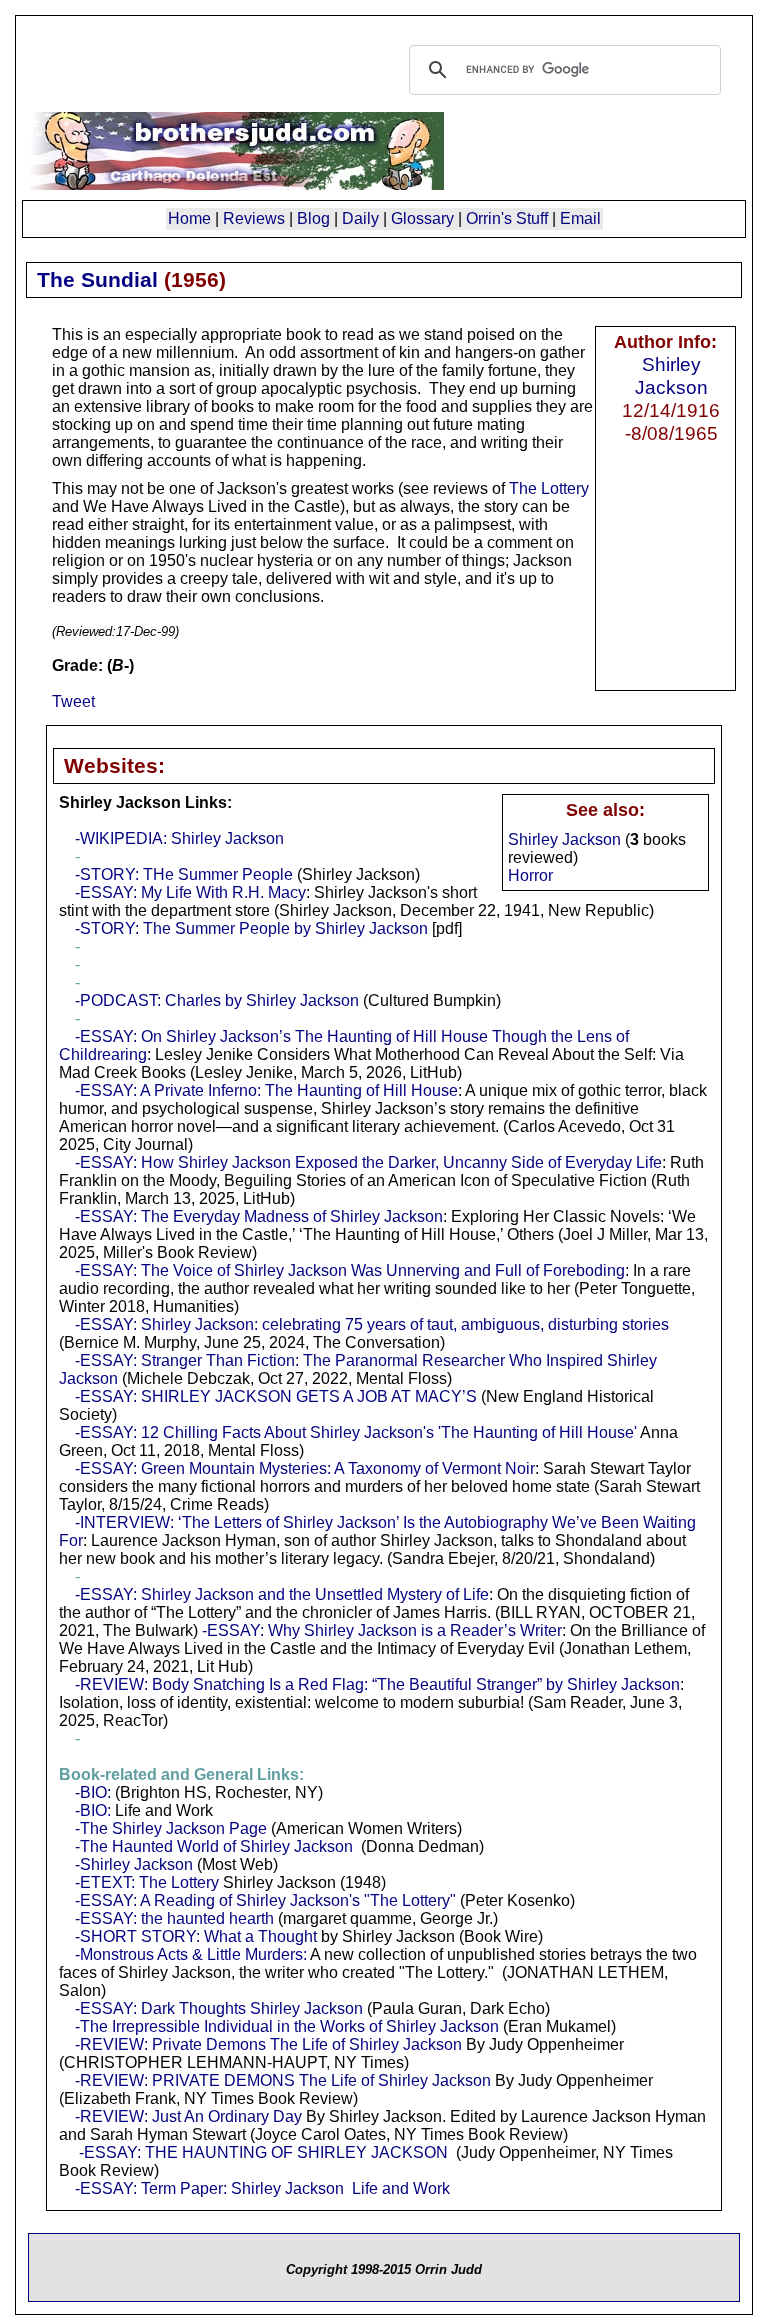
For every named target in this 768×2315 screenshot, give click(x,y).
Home (189, 218)
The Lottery (549, 488)
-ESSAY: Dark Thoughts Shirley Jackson (219, 2008)
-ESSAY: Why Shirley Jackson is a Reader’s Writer (382, 1630)
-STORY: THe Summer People (184, 874)
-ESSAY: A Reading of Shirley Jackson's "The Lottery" (265, 1900)
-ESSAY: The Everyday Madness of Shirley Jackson (259, 1216)
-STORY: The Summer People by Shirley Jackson (251, 928)
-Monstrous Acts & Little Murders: (191, 1954)
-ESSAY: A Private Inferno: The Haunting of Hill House (266, 1090)
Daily (360, 218)
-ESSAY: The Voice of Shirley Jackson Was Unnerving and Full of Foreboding (350, 1270)
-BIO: (93, 1792)
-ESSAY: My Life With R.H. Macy (190, 892)
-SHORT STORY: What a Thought (196, 1936)
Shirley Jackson (671, 375)
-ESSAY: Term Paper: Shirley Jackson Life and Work (262, 2188)
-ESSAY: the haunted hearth (174, 1918)
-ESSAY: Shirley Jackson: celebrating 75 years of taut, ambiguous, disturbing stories (372, 1324)
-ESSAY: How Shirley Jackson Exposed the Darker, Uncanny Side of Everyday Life (368, 1162)
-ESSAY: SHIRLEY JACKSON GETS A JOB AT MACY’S (276, 1396)
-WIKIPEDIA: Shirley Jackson (179, 838)
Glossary (422, 218)
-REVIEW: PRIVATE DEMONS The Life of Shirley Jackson (283, 2080)
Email (580, 218)
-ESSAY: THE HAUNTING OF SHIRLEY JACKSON (263, 2152)
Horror (530, 875)
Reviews (254, 218)
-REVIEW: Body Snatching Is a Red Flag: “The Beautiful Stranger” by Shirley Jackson (377, 1684)
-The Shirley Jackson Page (171, 1828)
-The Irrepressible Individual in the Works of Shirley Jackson (287, 2026)
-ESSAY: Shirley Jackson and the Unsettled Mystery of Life (282, 1594)
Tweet (73, 701)
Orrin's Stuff (507, 218)
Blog (313, 218)
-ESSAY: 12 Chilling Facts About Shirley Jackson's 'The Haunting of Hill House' (356, 1432)
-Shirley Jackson (134, 1864)
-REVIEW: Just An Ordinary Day (188, 2116)
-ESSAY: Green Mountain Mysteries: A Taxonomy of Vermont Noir (305, 1468)
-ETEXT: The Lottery (147, 1882)
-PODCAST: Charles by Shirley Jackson (217, 1000)
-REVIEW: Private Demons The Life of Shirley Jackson (268, 2044)
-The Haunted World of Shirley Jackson (214, 1846)
